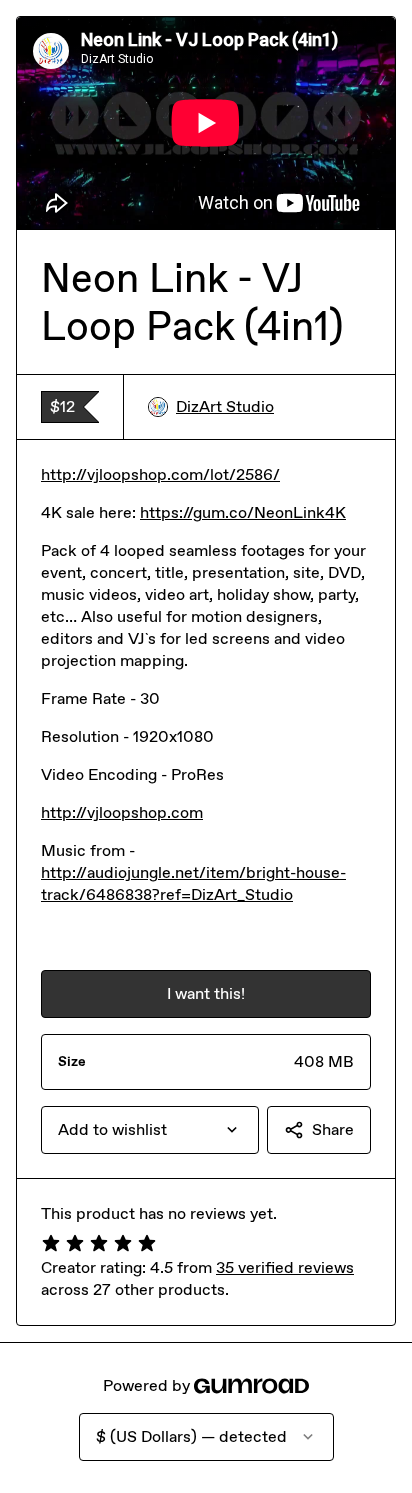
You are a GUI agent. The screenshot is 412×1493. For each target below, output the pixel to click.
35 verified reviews (285, 1267)
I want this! (206, 993)
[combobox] (150, 1130)
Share (333, 1129)
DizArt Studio (225, 406)
